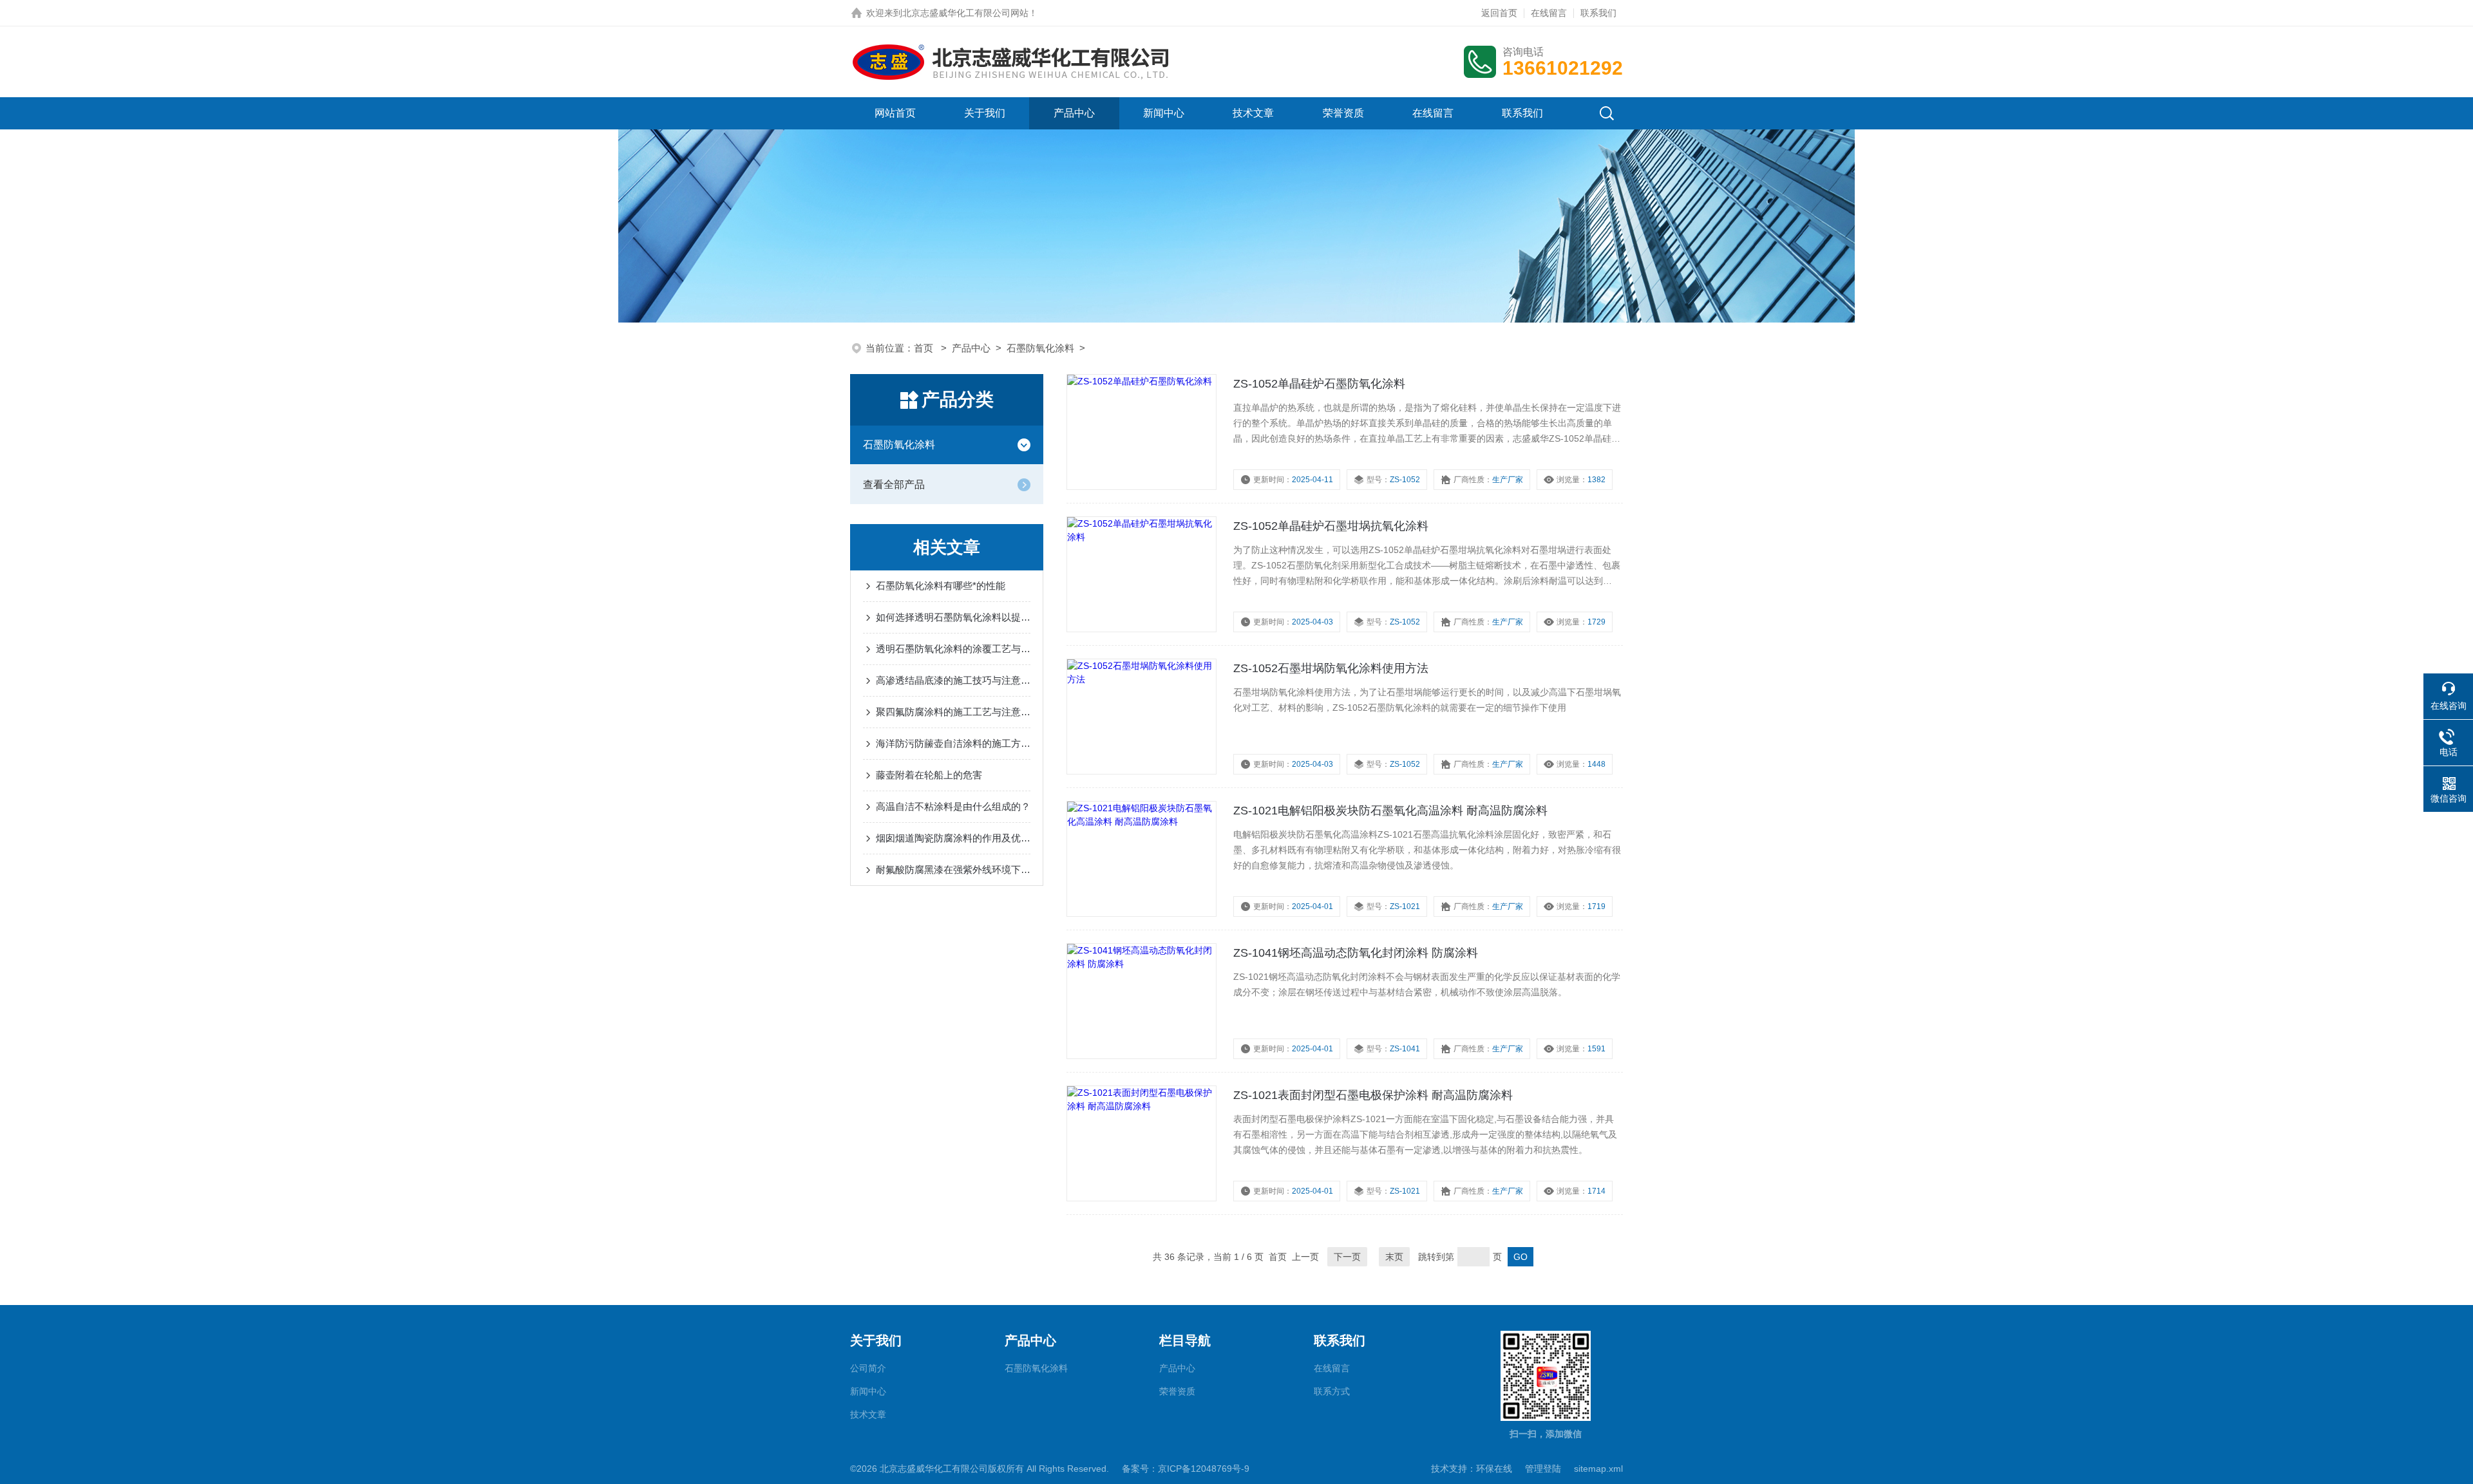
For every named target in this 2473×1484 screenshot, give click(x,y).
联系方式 (1332, 1391)
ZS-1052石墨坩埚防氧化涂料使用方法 (1331, 668)
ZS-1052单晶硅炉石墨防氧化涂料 (1319, 384)
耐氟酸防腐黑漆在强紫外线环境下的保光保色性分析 (953, 869)
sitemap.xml (1598, 1469)
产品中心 (1074, 113)
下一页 (1347, 1257)
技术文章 (1253, 113)
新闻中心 (1164, 113)
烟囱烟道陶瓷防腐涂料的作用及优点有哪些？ (953, 838)
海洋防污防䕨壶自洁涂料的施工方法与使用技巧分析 (953, 743)
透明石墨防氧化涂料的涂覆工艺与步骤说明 (953, 649)
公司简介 (868, 1368)
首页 (925, 348)
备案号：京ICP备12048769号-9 (1186, 1469)
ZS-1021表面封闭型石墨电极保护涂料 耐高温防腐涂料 (1373, 1095)
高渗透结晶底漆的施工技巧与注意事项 (953, 680)
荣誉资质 (1343, 113)
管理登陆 (1543, 1469)
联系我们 (1598, 13)
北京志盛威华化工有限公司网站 (965, 13)
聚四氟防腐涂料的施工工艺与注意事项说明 (953, 712)
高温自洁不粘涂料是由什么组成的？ (953, 806)
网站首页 (895, 113)
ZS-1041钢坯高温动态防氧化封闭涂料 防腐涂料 (1356, 953)
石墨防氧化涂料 (1040, 348)
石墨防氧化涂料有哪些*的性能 (941, 586)
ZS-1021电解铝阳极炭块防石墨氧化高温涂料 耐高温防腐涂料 (1390, 811)
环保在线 (1494, 1469)
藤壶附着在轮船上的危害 (929, 775)
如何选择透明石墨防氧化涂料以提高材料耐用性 (953, 617)
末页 (1394, 1257)
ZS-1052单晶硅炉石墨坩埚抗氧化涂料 (1331, 526)
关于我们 (985, 113)
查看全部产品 (894, 484)
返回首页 (1499, 13)
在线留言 (1549, 13)
